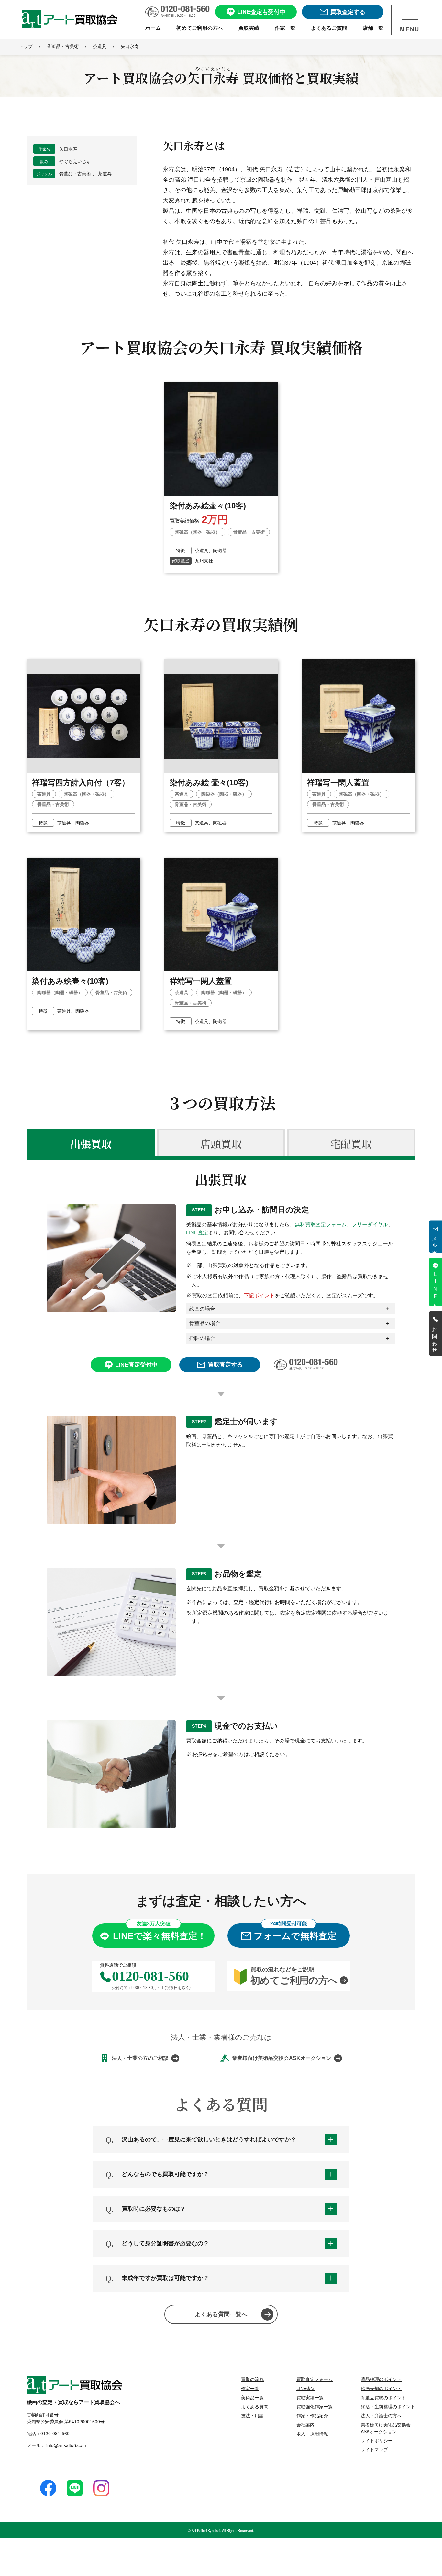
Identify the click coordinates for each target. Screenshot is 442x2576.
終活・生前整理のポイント (388, 2406)
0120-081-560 (55, 2433)
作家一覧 (250, 2388)
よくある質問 (255, 2406)
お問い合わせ (435, 1337)
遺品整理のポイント (381, 2379)
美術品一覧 (252, 2397)
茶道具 (105, 174)
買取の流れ (252, 2379)
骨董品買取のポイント (383, 2397)
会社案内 (305, 2424)
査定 (435, 1285)
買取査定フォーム (315, 2379)
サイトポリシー (377, 2440)
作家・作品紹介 (312, 2415)
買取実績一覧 (310, 2397)
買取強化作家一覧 (315, 2406)
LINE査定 (197, 1233)
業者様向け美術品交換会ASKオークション (386, 2428)
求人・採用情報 (312, 2434)
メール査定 (435, 1240)
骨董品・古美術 (76, 174)
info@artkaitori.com (66, 2445)
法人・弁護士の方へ (381, 2415)
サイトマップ (374, 2449)
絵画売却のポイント (381, 2388)
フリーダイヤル (370, 1225)
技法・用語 (252, 2415)
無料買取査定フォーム (321, 1225)
